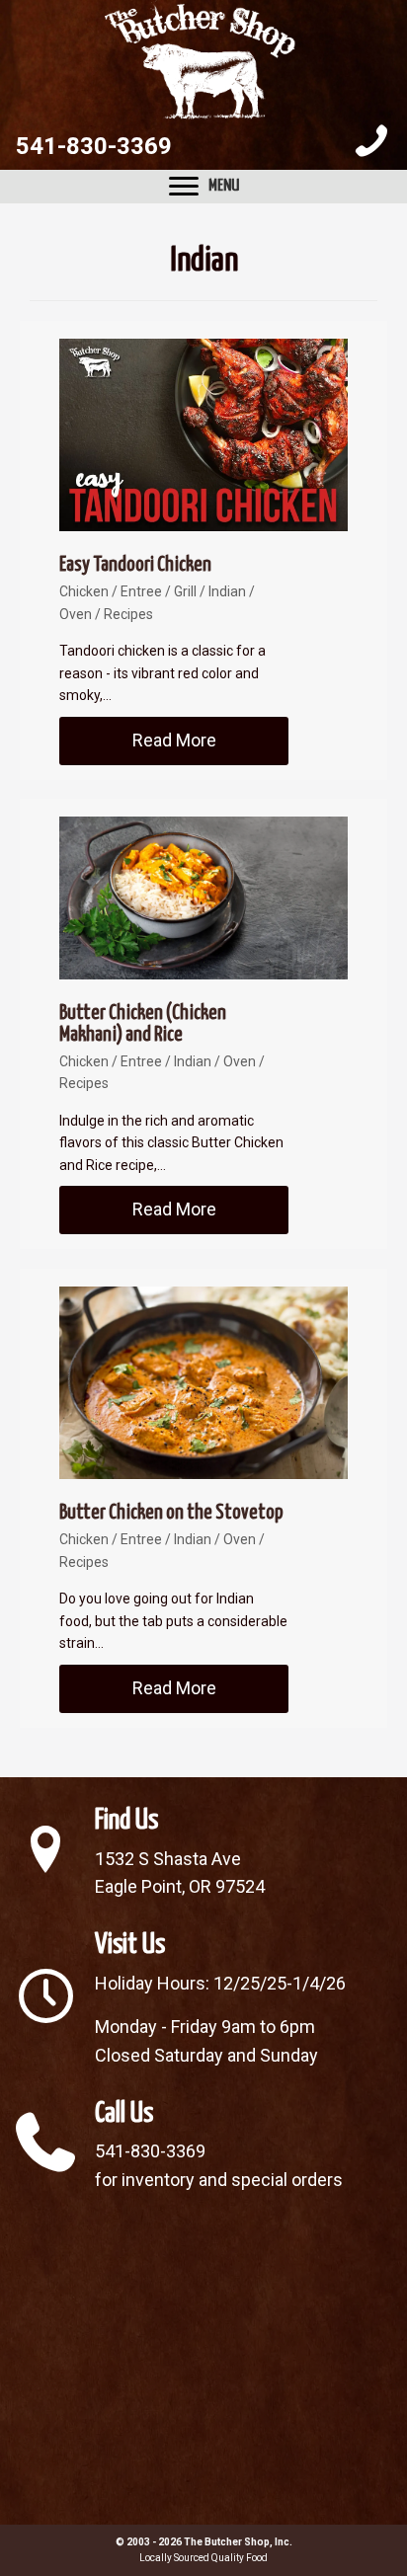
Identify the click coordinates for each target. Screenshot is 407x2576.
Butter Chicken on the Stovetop (171, 1513)
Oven (76, 614)
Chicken (84, 591)
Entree (141, 591)
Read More (210, 740)
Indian (227, 591)
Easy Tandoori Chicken (135, 565)
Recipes (128, 614)
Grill (185, 591)
